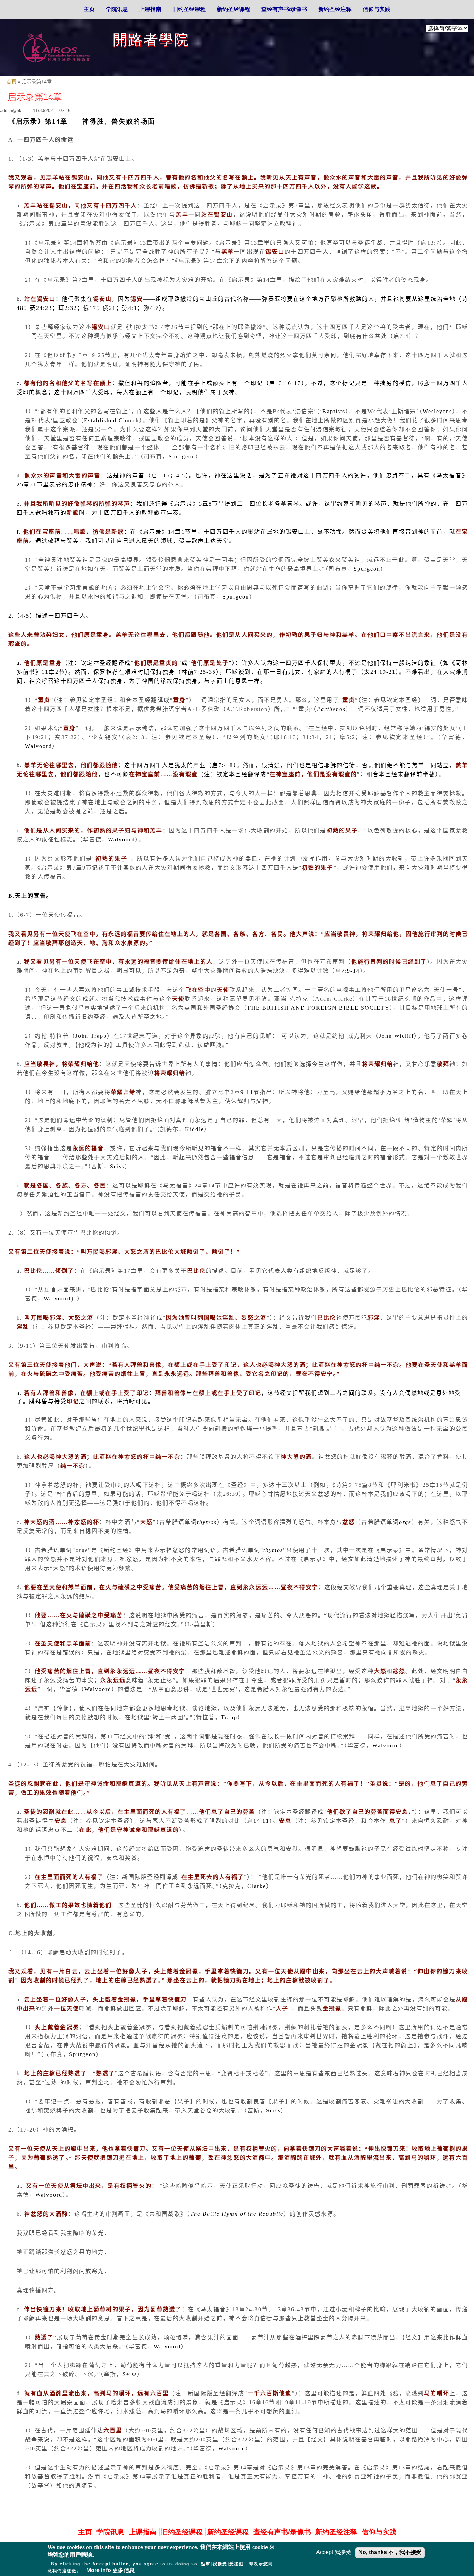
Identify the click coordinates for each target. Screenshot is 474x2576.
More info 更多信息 (111, 2571)
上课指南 (150, 9)
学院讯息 (117, 9)
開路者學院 (151, 40)
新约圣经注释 (335, 9)
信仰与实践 (376, 9)
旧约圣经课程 (189, 9)
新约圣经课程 (234, 9)
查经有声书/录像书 (284, 9)
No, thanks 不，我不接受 (390, 2552)
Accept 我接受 (334, 2552)
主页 (89, 9)
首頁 (11, 82)
